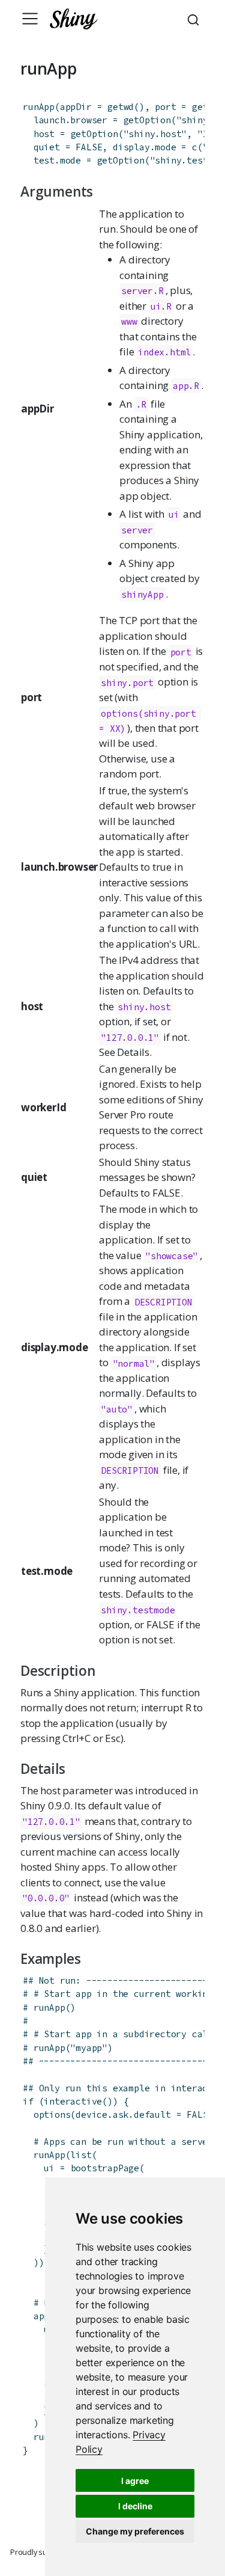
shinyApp (142, 594)
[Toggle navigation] (30, 19)
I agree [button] (135, 2481)
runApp (39, 107)
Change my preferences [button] (135, 2531)
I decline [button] (135, 2506)
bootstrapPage (105, 2168)
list (81, 2155)
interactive (73, 2101)
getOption (147, 120)
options (52, 2114)
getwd (121, 107)
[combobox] (195, 19)
